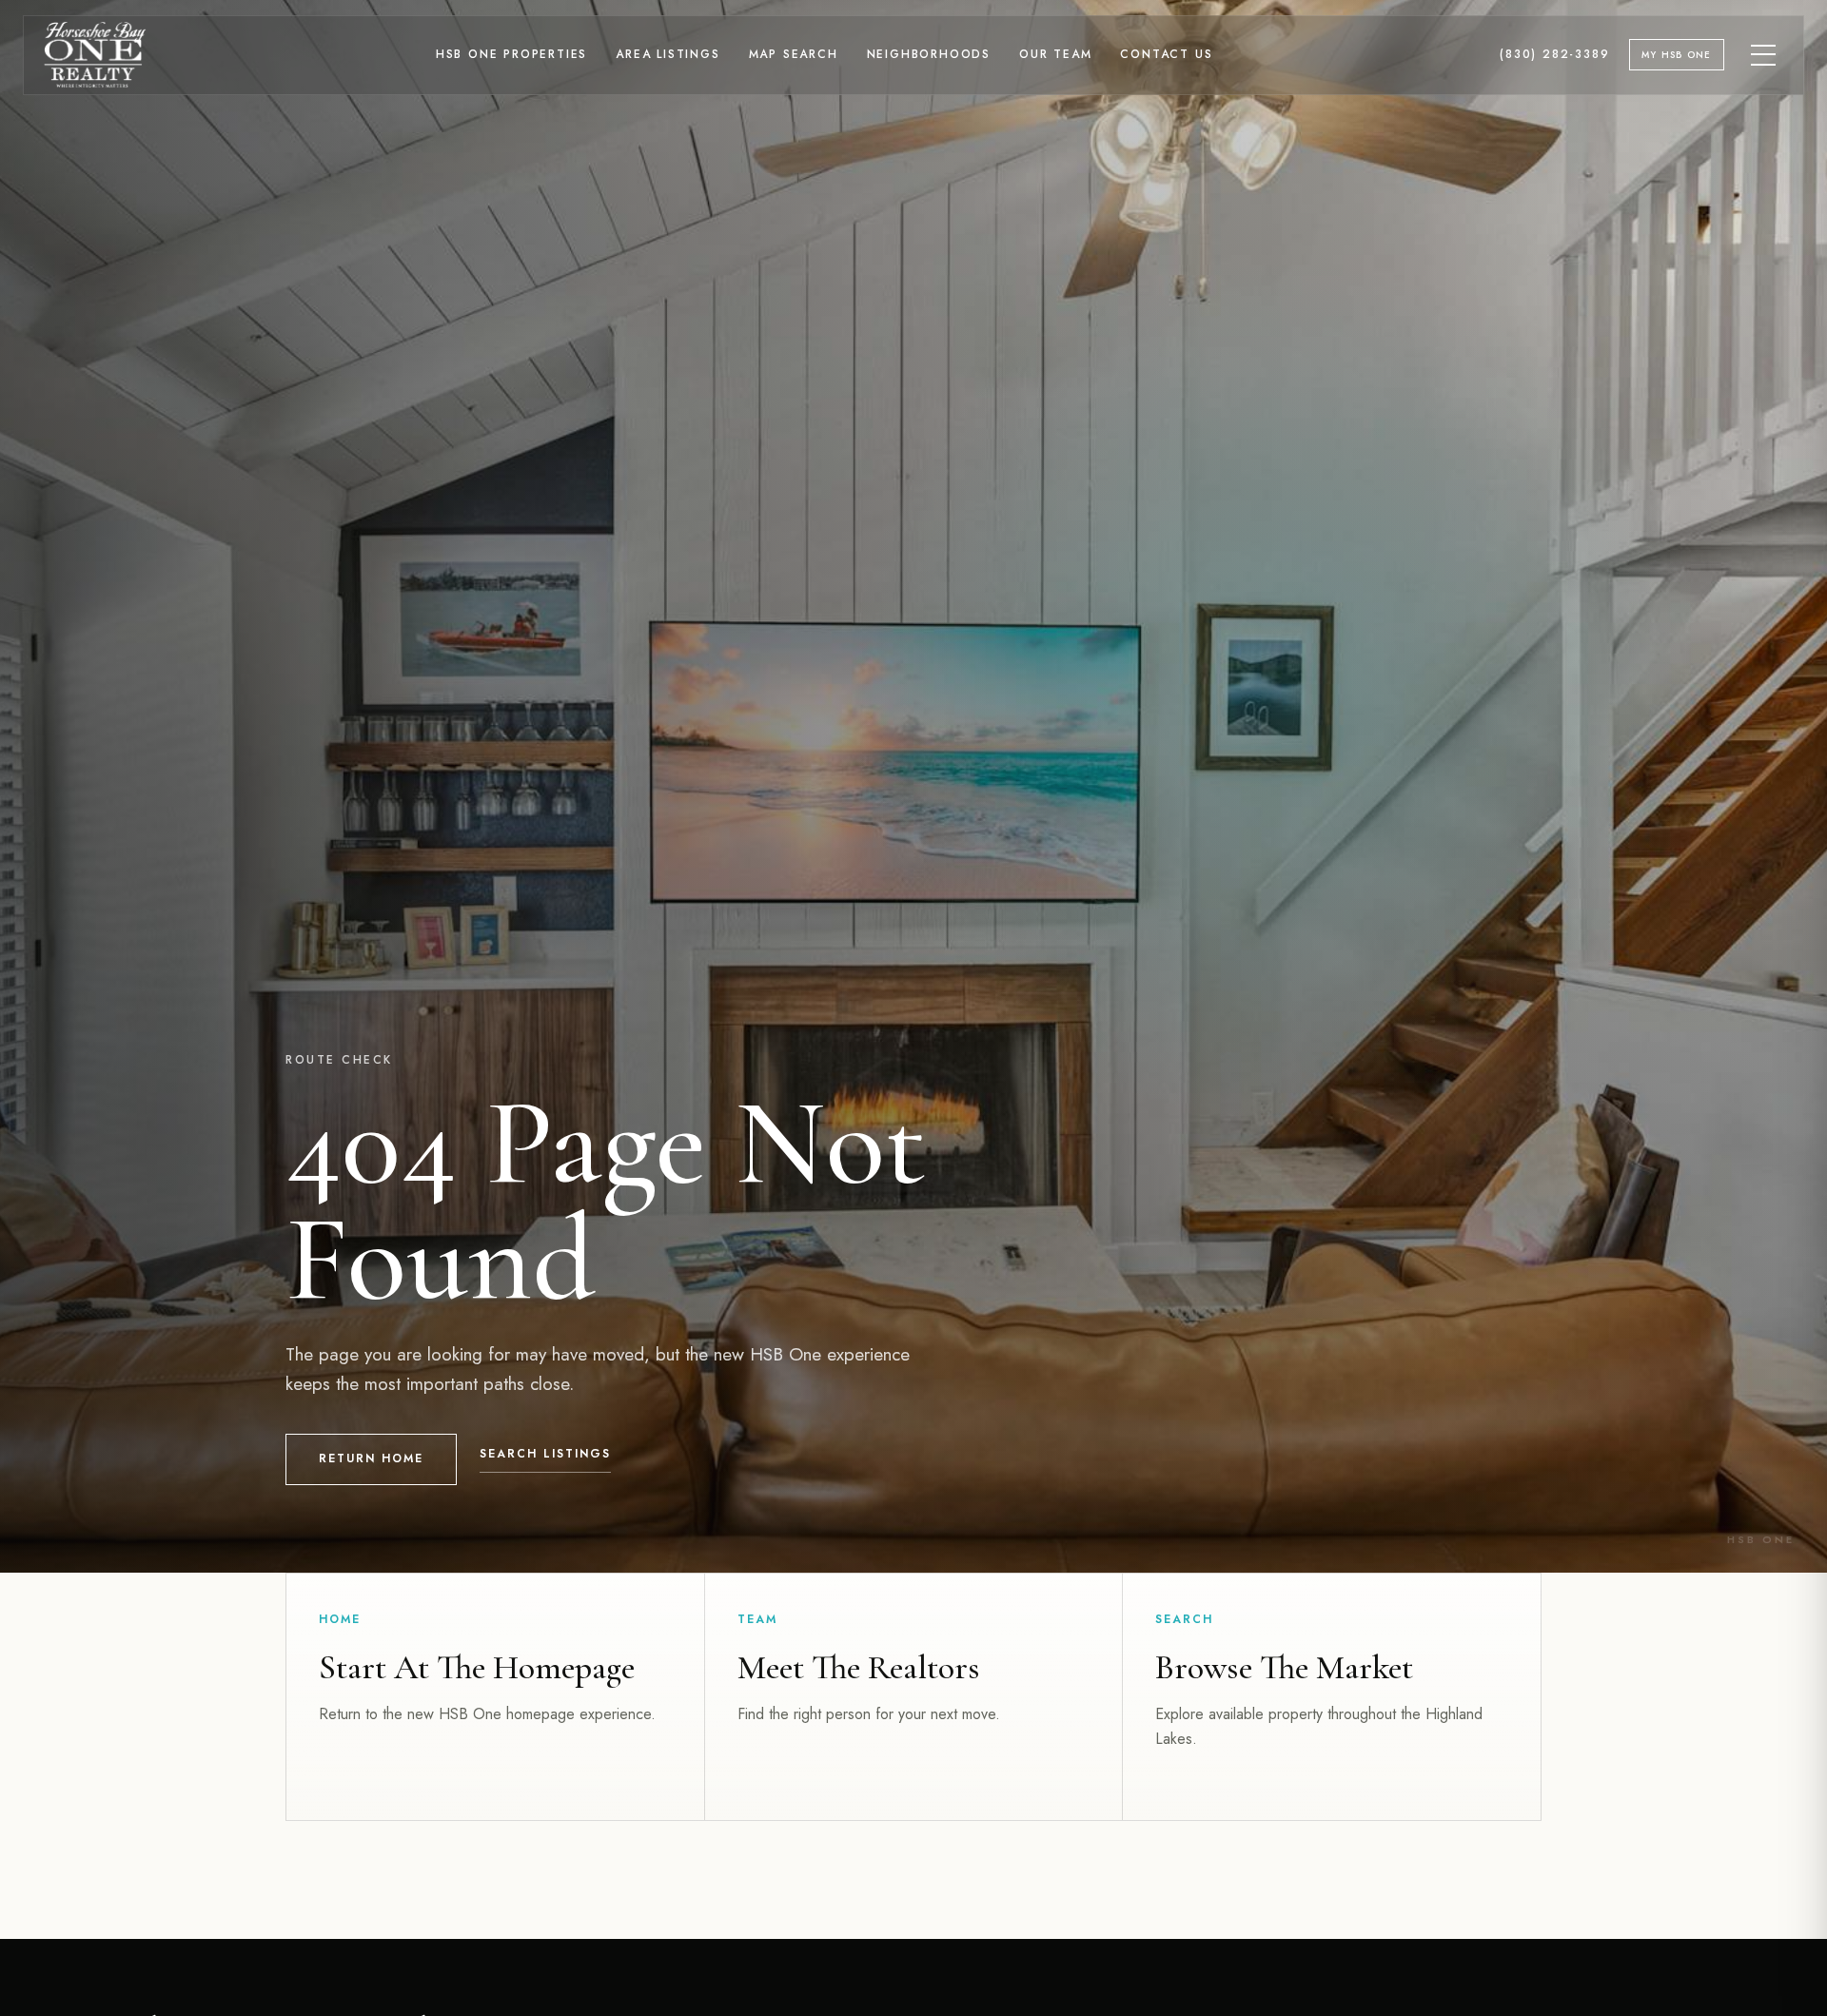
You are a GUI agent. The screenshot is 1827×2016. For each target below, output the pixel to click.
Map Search (794, 54)
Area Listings (668, 54)
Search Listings (545, 1454)
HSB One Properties (511, 54)
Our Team (1055, 54)
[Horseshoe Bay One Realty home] (95, 55)
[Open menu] (1764, 55)
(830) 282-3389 (1554, 54)
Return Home (371, 1458)
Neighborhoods (929, 54)
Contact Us (1166, 54)
